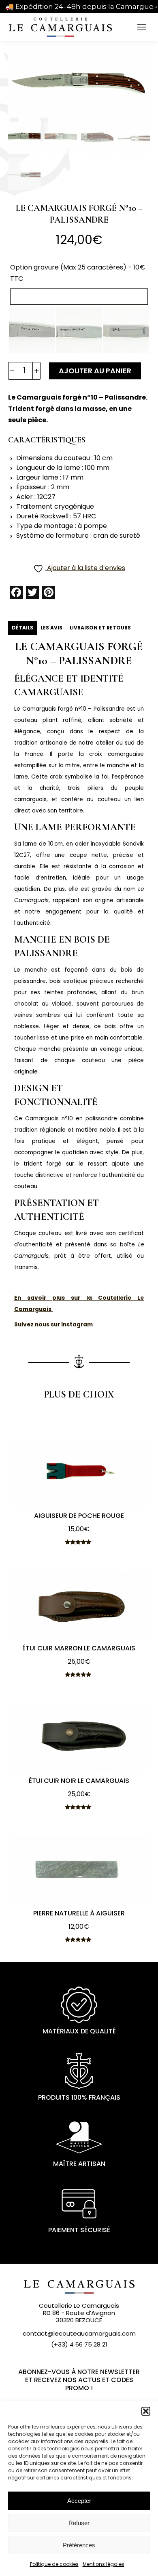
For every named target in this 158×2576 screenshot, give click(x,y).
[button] (146, 2411)
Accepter (79, 2501)
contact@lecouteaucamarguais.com (79, 2333)
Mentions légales (104, 2564)
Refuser (79, 2523)
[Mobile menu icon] (142, 27)
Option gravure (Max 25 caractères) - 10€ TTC (78, 273)
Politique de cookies (54, 2564)
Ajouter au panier (95, 371)
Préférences (79, 2545)
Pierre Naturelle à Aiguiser (79, 1913)
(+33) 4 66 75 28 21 (79, 2344)
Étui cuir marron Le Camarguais (79, 1648)
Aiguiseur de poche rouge (79, 1516)
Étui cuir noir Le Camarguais (79, 1781)
